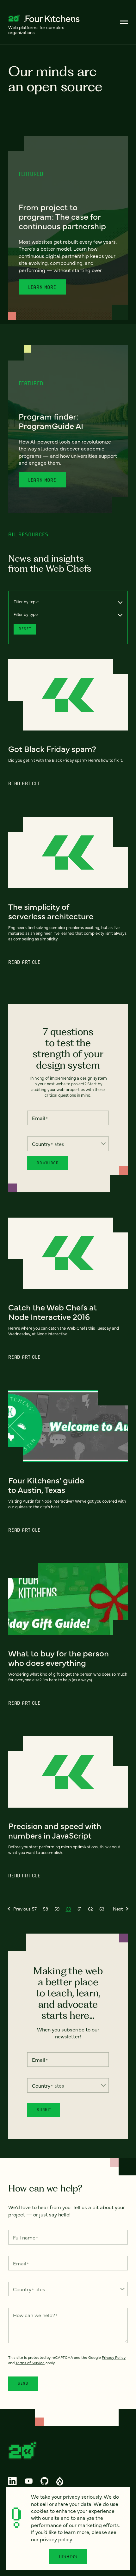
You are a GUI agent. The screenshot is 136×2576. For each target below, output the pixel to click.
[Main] (124, 22)
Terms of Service (30, 2363)
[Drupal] (60, 2481)
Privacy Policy (114, 2357)
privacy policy (56, 2539)
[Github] (44, 2481)
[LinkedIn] (13, 2481)
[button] (19, 1909)
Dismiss (68, 2556)
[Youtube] (29, 2481)
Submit (44, 2110)
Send (23, 2383)
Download (48, 1163)
